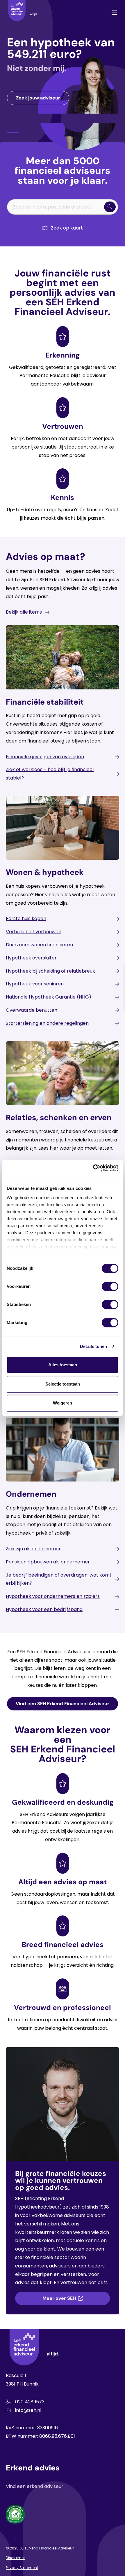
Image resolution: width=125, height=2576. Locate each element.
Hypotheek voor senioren (35, 984)
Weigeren (63, 1403)
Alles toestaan (63, 1365)
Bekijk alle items (24, 612)
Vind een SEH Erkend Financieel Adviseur (63, 1704)
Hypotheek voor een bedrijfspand (44, 1609)
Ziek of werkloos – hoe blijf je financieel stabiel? (50, 774)
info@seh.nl (28, 2410)
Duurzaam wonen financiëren (39, 945)
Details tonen (93, 1346)
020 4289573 (30, 2402)
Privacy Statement (22, 2568)
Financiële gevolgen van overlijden (45, 757)
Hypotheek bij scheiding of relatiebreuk (50, 971)
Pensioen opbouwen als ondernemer (48, 1562)
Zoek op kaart (67, 228)
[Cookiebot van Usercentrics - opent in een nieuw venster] (93, 1168)
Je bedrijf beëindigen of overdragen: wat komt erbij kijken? (59, 1579)
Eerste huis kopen (26, 919)
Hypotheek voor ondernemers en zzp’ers (53, 1596)
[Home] (23, 13)
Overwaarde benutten (32, 1010)
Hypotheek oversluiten (32, 958)
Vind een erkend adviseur (35, 2486)
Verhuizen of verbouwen (34, 932)
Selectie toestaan (63, 1384)
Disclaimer (15, 2558)
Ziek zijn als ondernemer (33, 1549)
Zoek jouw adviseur (38, 98)
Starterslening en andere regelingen (47, 1023)
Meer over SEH (59, 2298)
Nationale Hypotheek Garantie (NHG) (49, 997)
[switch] (110, 1286)
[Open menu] (114, 13)
